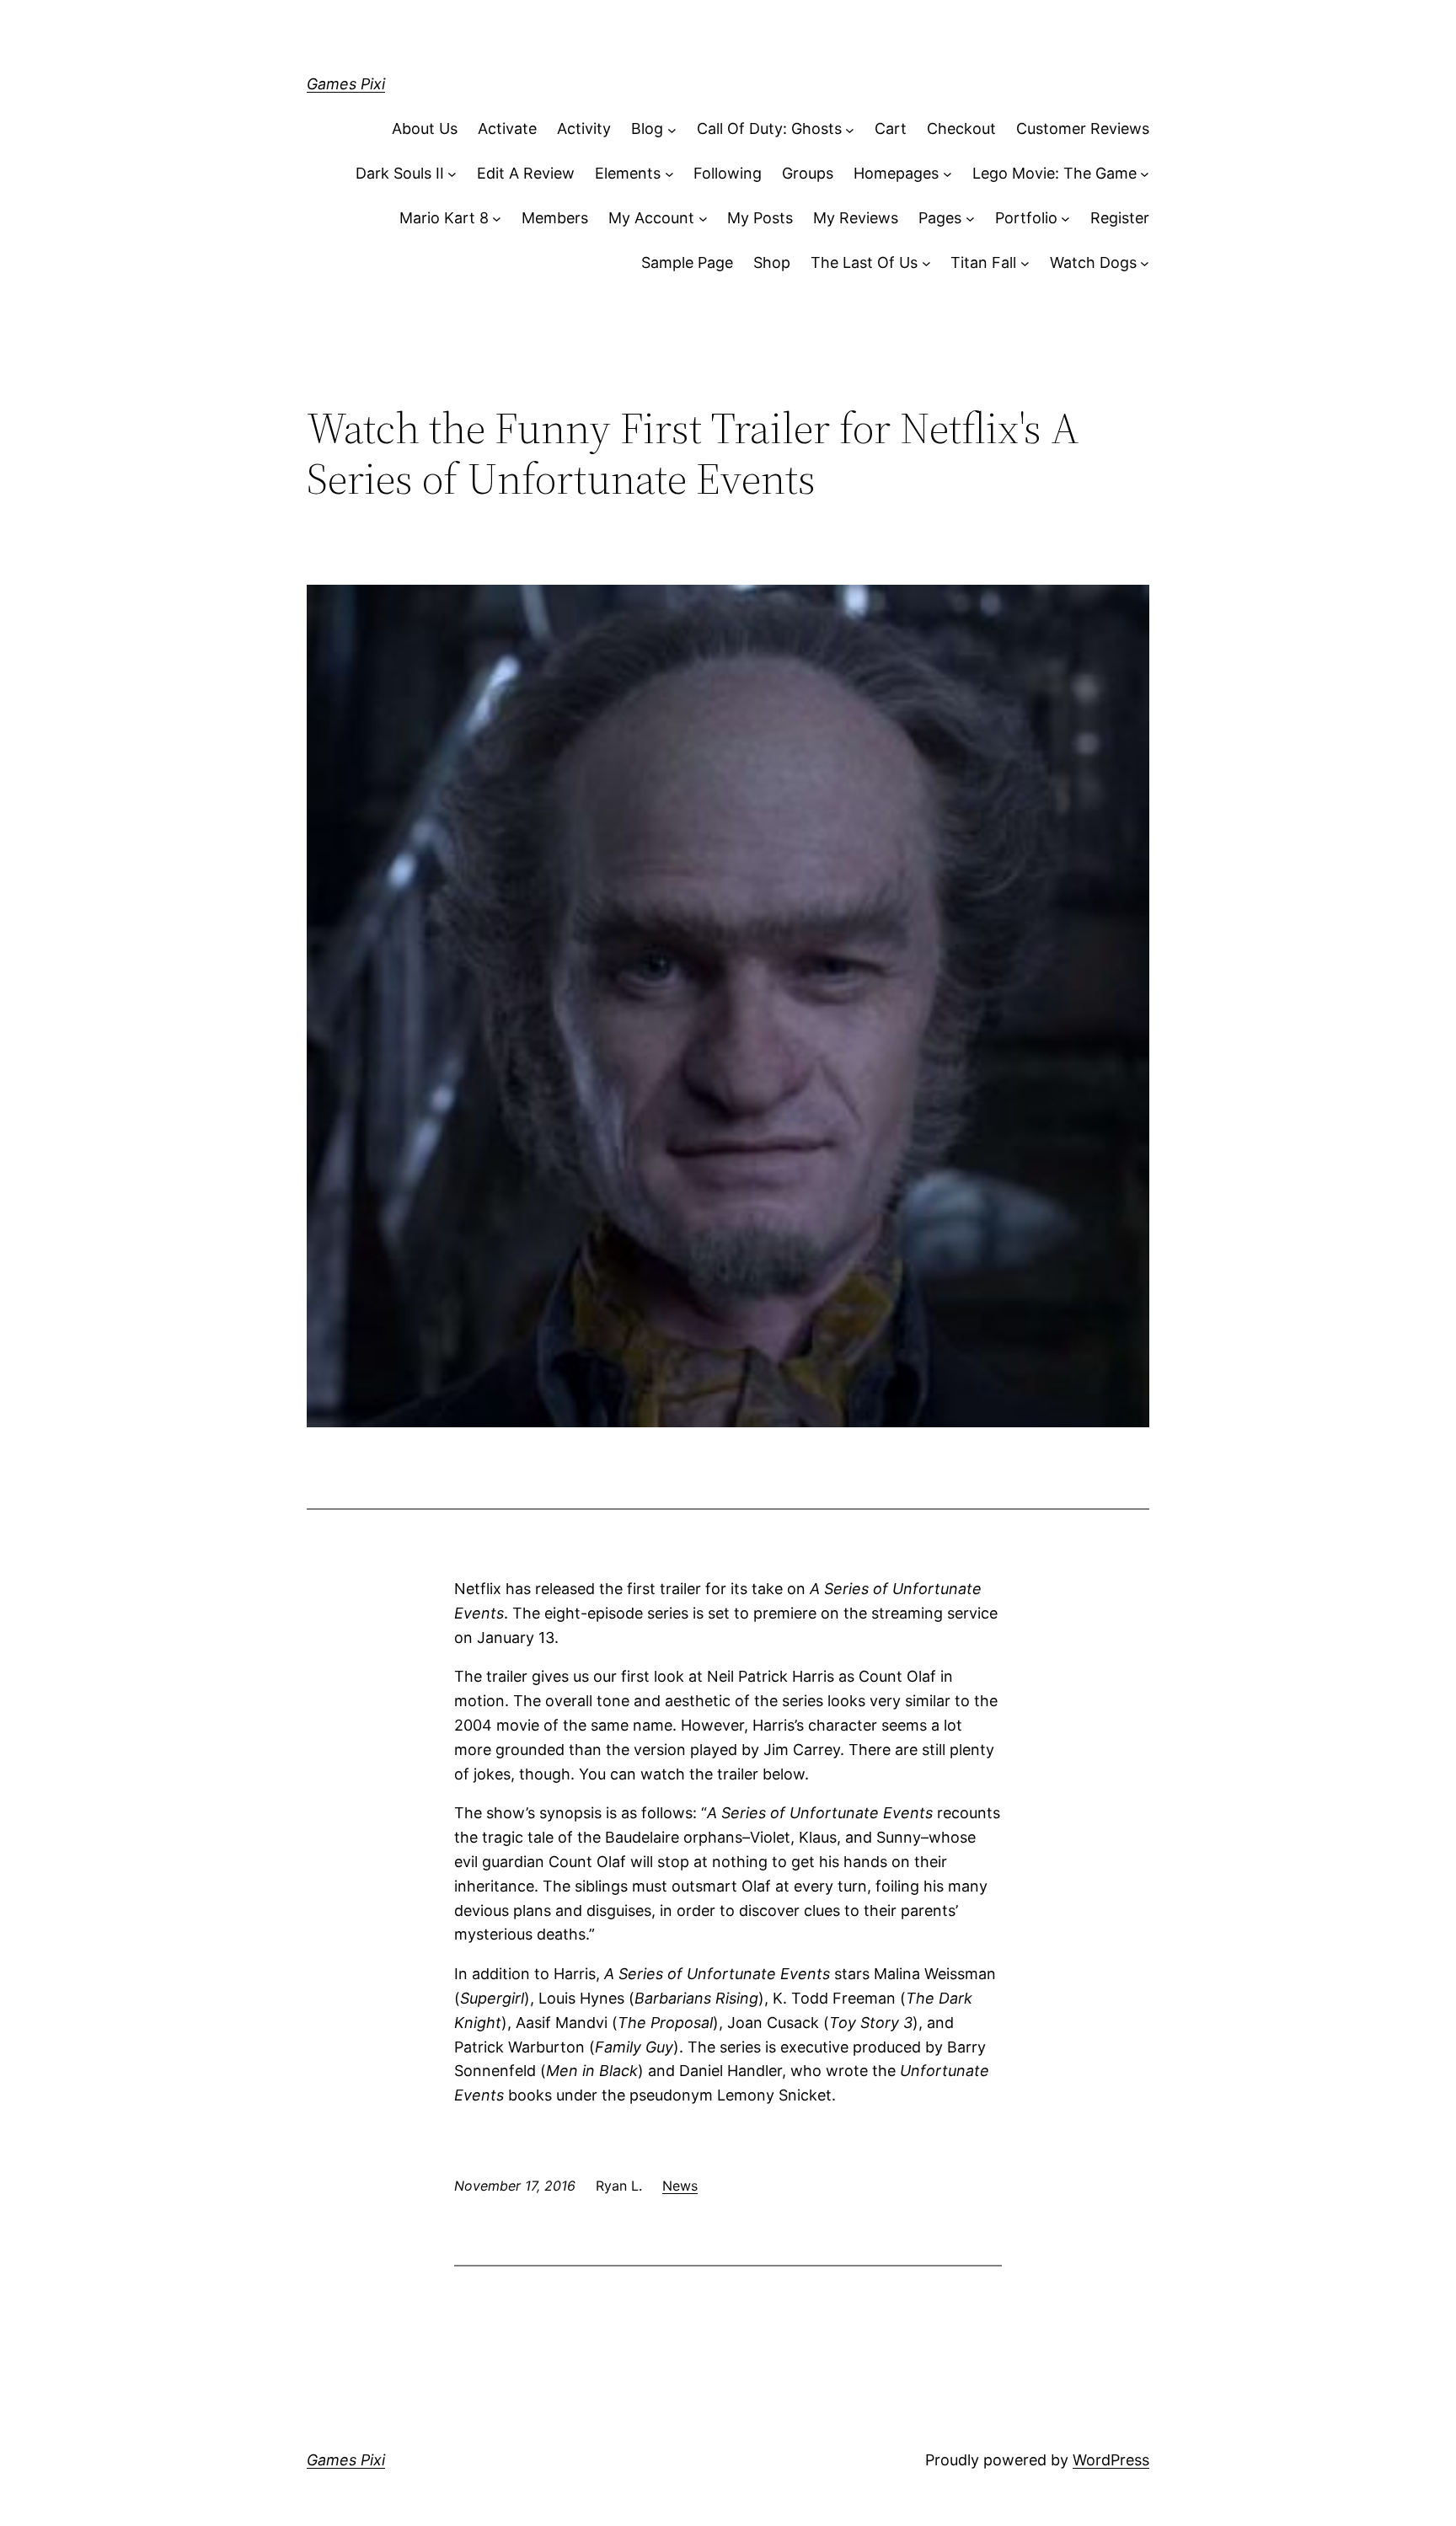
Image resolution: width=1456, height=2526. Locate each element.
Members (555, 218)
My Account (651, 218)
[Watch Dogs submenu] (1145, 263)
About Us (425, 128)
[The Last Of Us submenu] (926, 263)
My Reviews (856, 218)
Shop (772, 262)
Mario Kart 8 (444, 218)
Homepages (896, 173)
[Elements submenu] (669, 174)
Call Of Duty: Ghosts (769, 128)
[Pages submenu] (970, 219)
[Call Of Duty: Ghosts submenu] (850, 129)
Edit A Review (526, 173)
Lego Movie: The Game (1055, 173)
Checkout (961, 128)
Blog (647, 128)
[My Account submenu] (703, 219)
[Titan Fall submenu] (1025, 263)
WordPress (1111, 2460)
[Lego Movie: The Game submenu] (1145, 174)
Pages (940, 218)
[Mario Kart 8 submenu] (497, 219)
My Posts (760, 218)
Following (728, 173)
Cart (891, 128)
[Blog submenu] (672, 129)
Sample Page (687, 262)
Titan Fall (983, 262)
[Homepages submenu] (947, 174)
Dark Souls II (400, 173)
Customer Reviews (1083, 128)
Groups (808, 173)
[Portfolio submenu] (1065, 219)
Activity (584, 128)
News (680, 2186)
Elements (628, 173)
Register (1120, 218)
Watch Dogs (1093, 262)
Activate (507, 128)
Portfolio (1026, 218)
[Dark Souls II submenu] (452, 174)
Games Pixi (346, 84)
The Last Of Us (864, 262)
